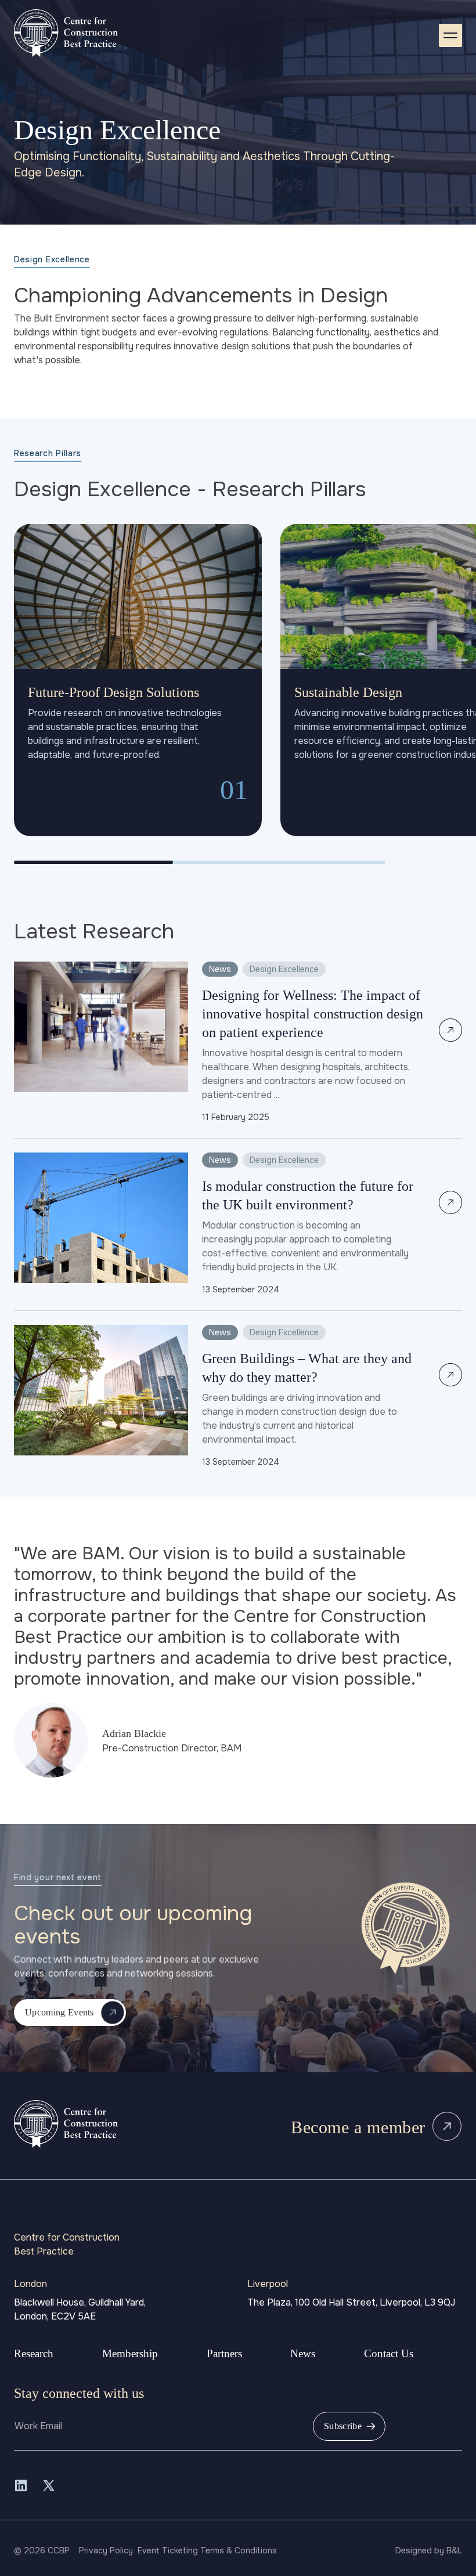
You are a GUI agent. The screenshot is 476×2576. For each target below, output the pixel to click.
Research (34, 2353)
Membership (130, 2353)
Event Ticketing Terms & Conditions (207, 2550)
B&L (454, 2550)
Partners (224, 2353)
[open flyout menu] (450, 35)
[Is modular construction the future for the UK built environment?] (238, 1224)
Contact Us (389, 2353)
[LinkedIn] (21, 2485)
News (303, 2353)
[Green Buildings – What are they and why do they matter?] (238, 1397)
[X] (49, 2485)
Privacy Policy (106, 2550)
